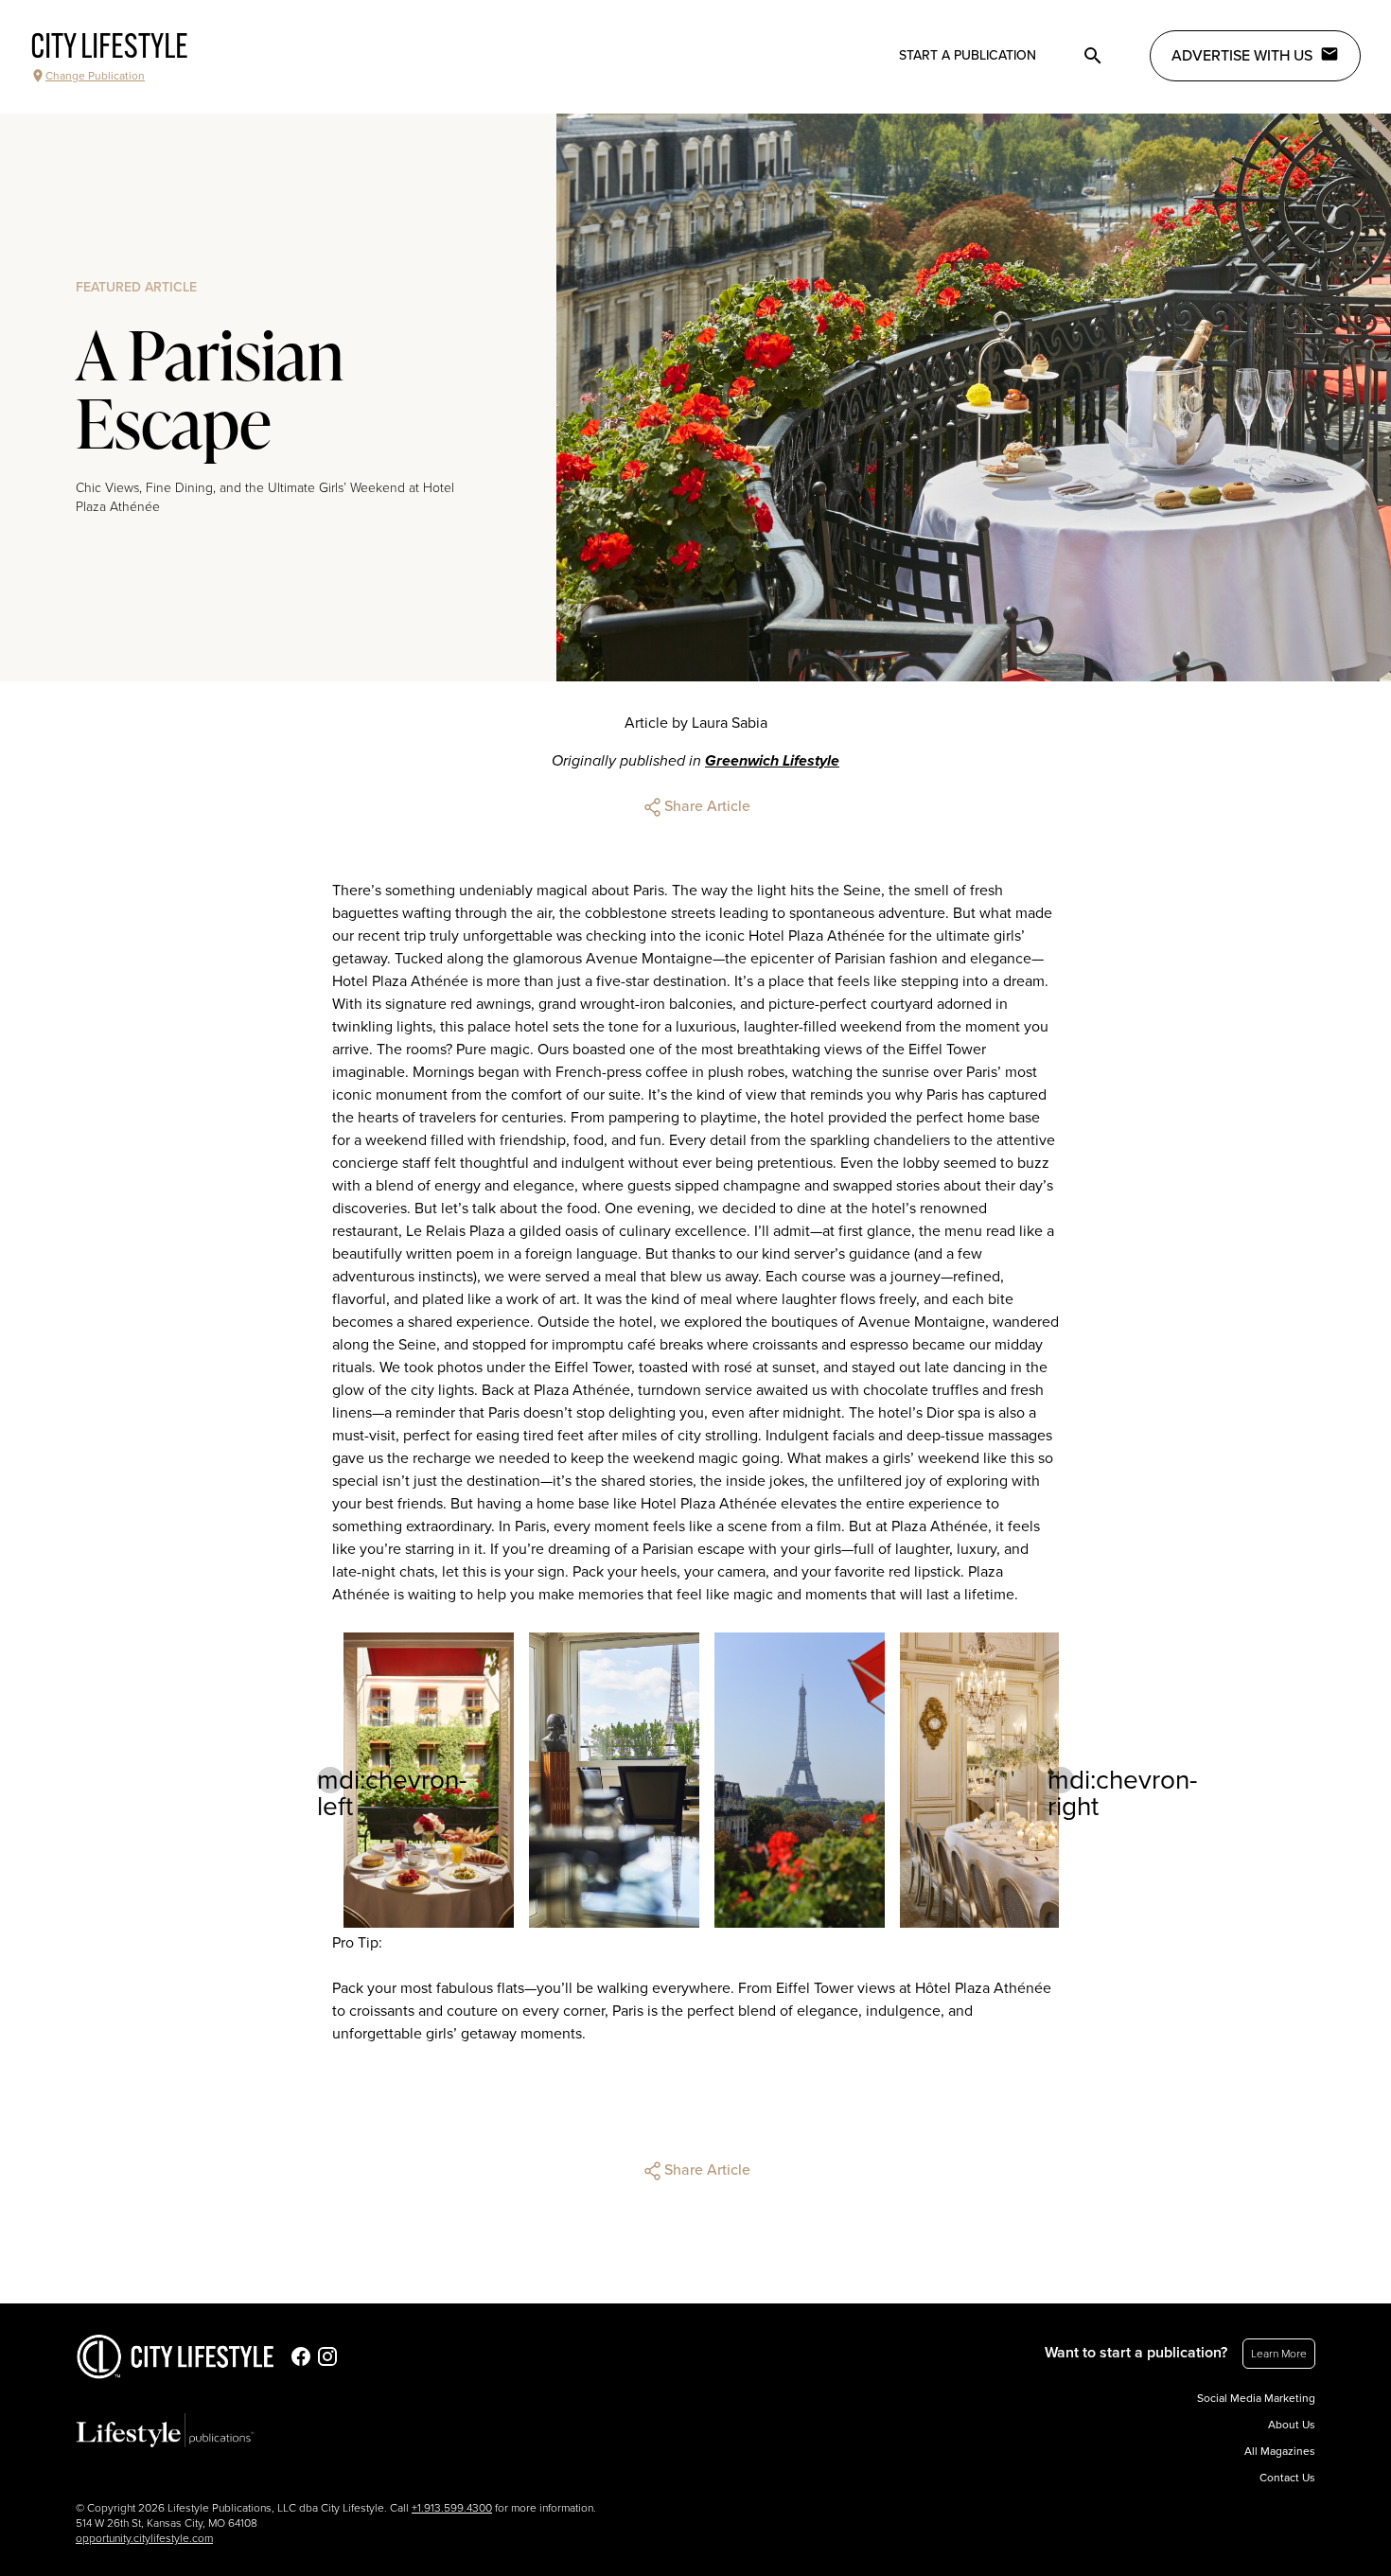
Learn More (1279, 2354)
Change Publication (95, 76)
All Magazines (1280, 2451)
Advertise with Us (1242, 56)
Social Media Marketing (1256, 2398)
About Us (1292, 2425)
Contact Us (1287, 2478)
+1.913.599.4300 (452, 2508)
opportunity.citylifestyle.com (144, 2538)
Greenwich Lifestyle (772, 761)
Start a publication (968, 55)
